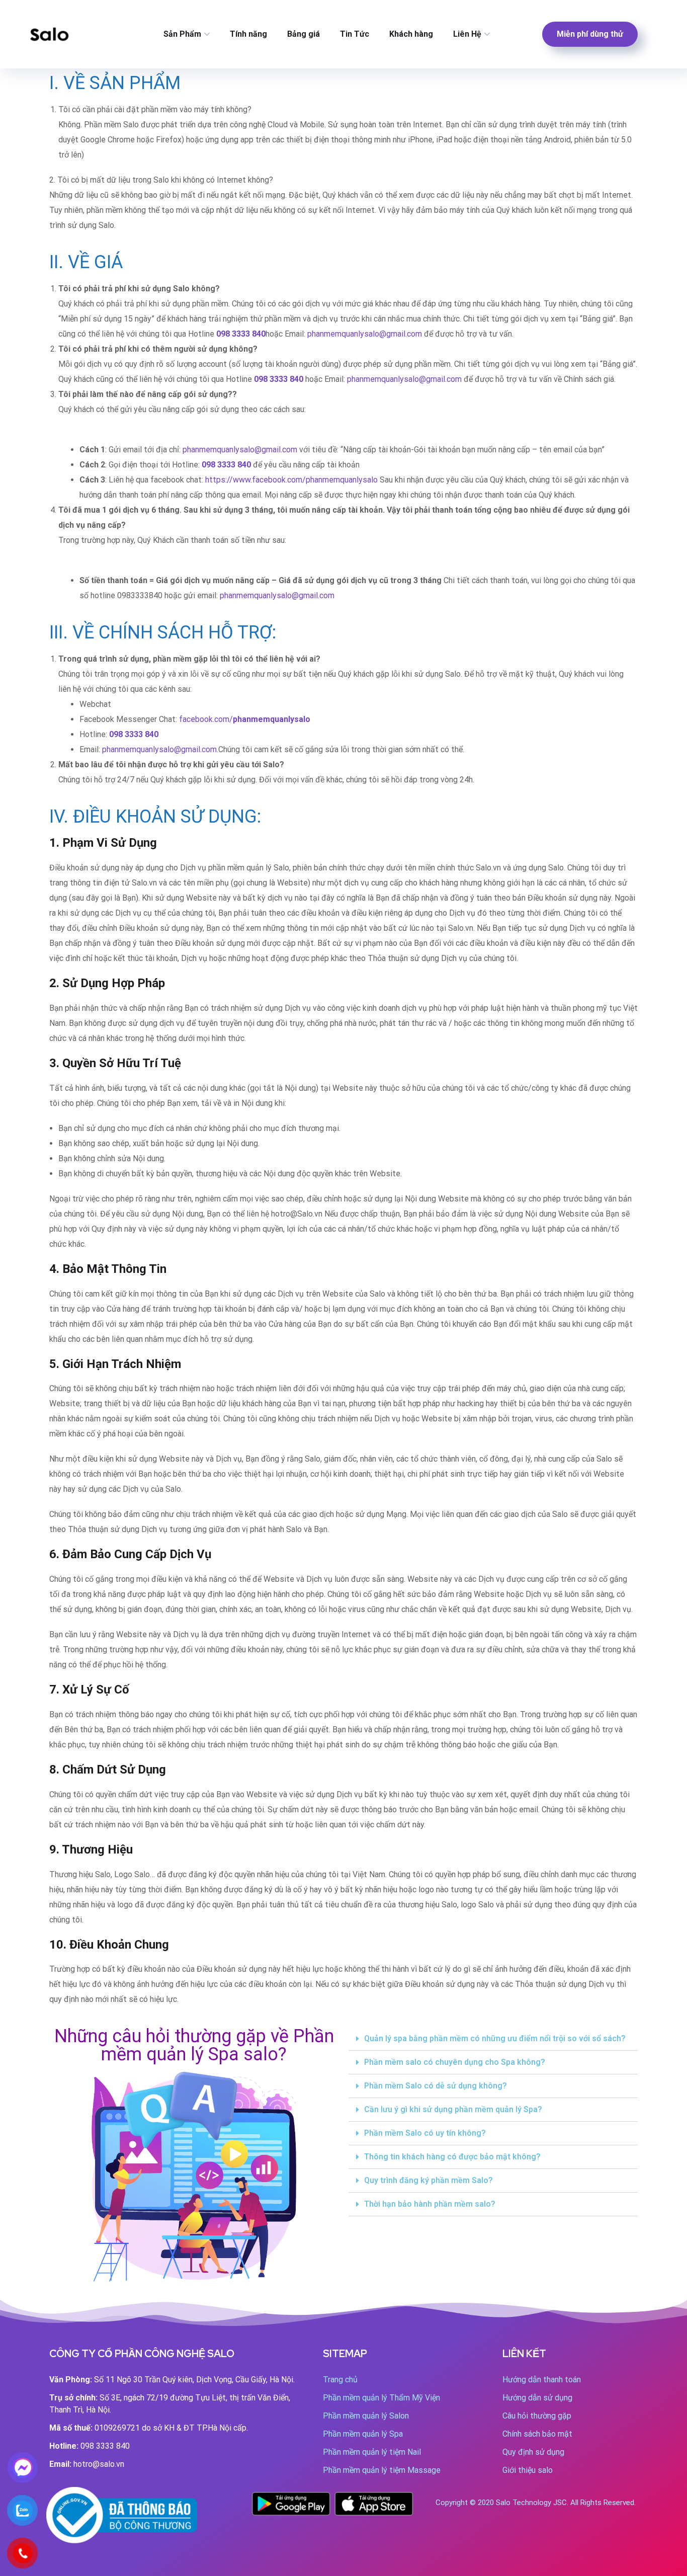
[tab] (493, 2039)
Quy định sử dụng (533, 2452)
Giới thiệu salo (528, 2470)
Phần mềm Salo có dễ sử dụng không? (436, 2086)
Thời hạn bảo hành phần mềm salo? (430, 2204)
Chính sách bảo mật (537, 2434)
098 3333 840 (279, 379)
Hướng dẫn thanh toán (542, 2380)
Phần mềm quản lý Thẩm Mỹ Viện (381, 2398)
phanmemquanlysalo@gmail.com (365, 334)
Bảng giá (304, 34)
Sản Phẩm (182, 34)
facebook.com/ (245, 719)
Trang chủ (340, 2380)
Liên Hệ (467, 34)
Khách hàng (411, 34)
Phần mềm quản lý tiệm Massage (382, 2470)
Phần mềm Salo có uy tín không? (425, 2133)
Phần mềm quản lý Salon (366, 2416)
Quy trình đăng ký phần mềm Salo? (428, 2180)
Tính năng (248, 34)
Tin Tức (355, 34)
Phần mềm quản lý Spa (363, 2434)
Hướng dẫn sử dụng (537, 2398)
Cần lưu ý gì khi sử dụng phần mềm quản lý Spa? (453, 2109)
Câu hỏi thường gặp (537, 2416)
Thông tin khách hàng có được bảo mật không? (452, 2157)
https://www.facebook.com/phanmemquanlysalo (291, 480)
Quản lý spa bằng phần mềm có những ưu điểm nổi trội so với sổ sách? (495, 2038)
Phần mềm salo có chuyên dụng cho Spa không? (455, 2062)
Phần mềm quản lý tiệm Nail (372, 2452)
